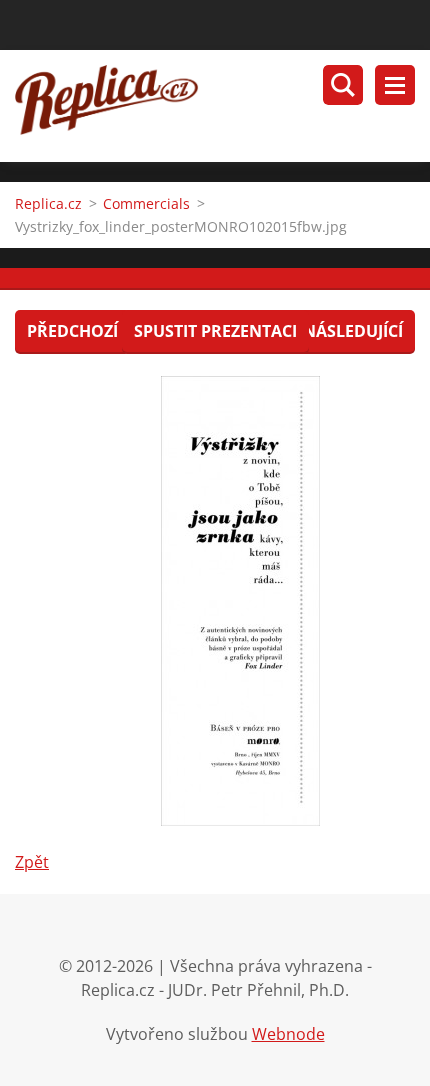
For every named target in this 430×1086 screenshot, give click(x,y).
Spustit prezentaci (215, 331)
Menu (395, 85)
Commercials (146, 203)
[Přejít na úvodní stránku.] (222, 106)
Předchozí (72, 331)
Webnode (288, 1034)
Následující (353, 331)
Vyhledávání (343, 85)
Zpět (32, 862)
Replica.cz (48, 203)
